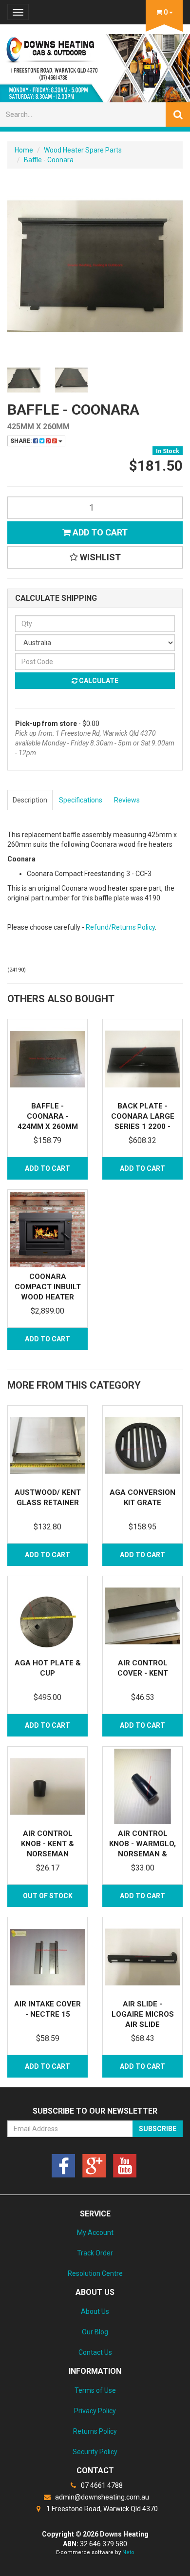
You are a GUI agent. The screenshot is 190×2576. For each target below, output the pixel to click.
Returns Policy (95, 2431)
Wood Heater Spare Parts (83, 150)
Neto (128, 2552)
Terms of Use (95, 2390)
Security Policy (95, 2452)
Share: (22, 441)
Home (24, 150)
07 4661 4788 (101, 2485)
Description (30, 800)
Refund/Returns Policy (120, 927)
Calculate (98, 681)
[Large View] (24, 380)
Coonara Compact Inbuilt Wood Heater (48, 1287)
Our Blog (95, 2332)
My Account (95, 2233)
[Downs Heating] (95, 65)
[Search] (178, 114)
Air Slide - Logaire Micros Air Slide (143, 2014)
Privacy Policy (95, 2411)
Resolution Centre (95, 2273)
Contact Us (95, 2352)
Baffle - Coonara (49, 160)
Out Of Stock (48, 1896)
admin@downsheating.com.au (101, 2497)
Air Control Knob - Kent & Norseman (47, 1844)
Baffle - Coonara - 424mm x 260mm (48, 1116)
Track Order (95, 2253)
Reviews (127, 800)
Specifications (81, 800)
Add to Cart (99, 532)
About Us (95, 2311)
